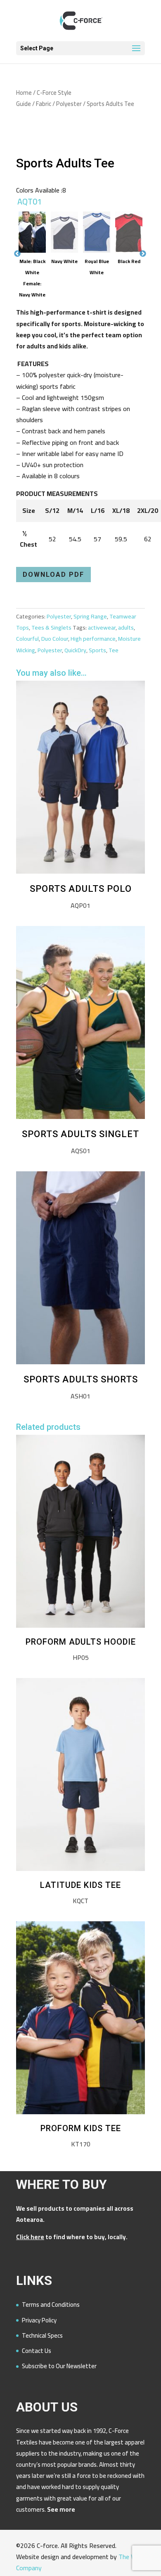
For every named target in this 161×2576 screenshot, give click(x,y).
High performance (93, 639)
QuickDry (75, 650)
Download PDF (53, 575)
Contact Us (37, 2351)
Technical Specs (42, 2335)
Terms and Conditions (51, 2305)
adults (126, 628)
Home (24, 93)
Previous (17, 133)
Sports (97, 650)
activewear (102, 628)
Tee (114, 650)
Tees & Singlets (51, 628)
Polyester (69, 104)
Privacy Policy (39, 2320)
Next (143, 133)
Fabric (44, 104)
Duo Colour (55, 639)
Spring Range (90, 616)
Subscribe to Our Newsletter (59, 2366)
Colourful (27, 639)
